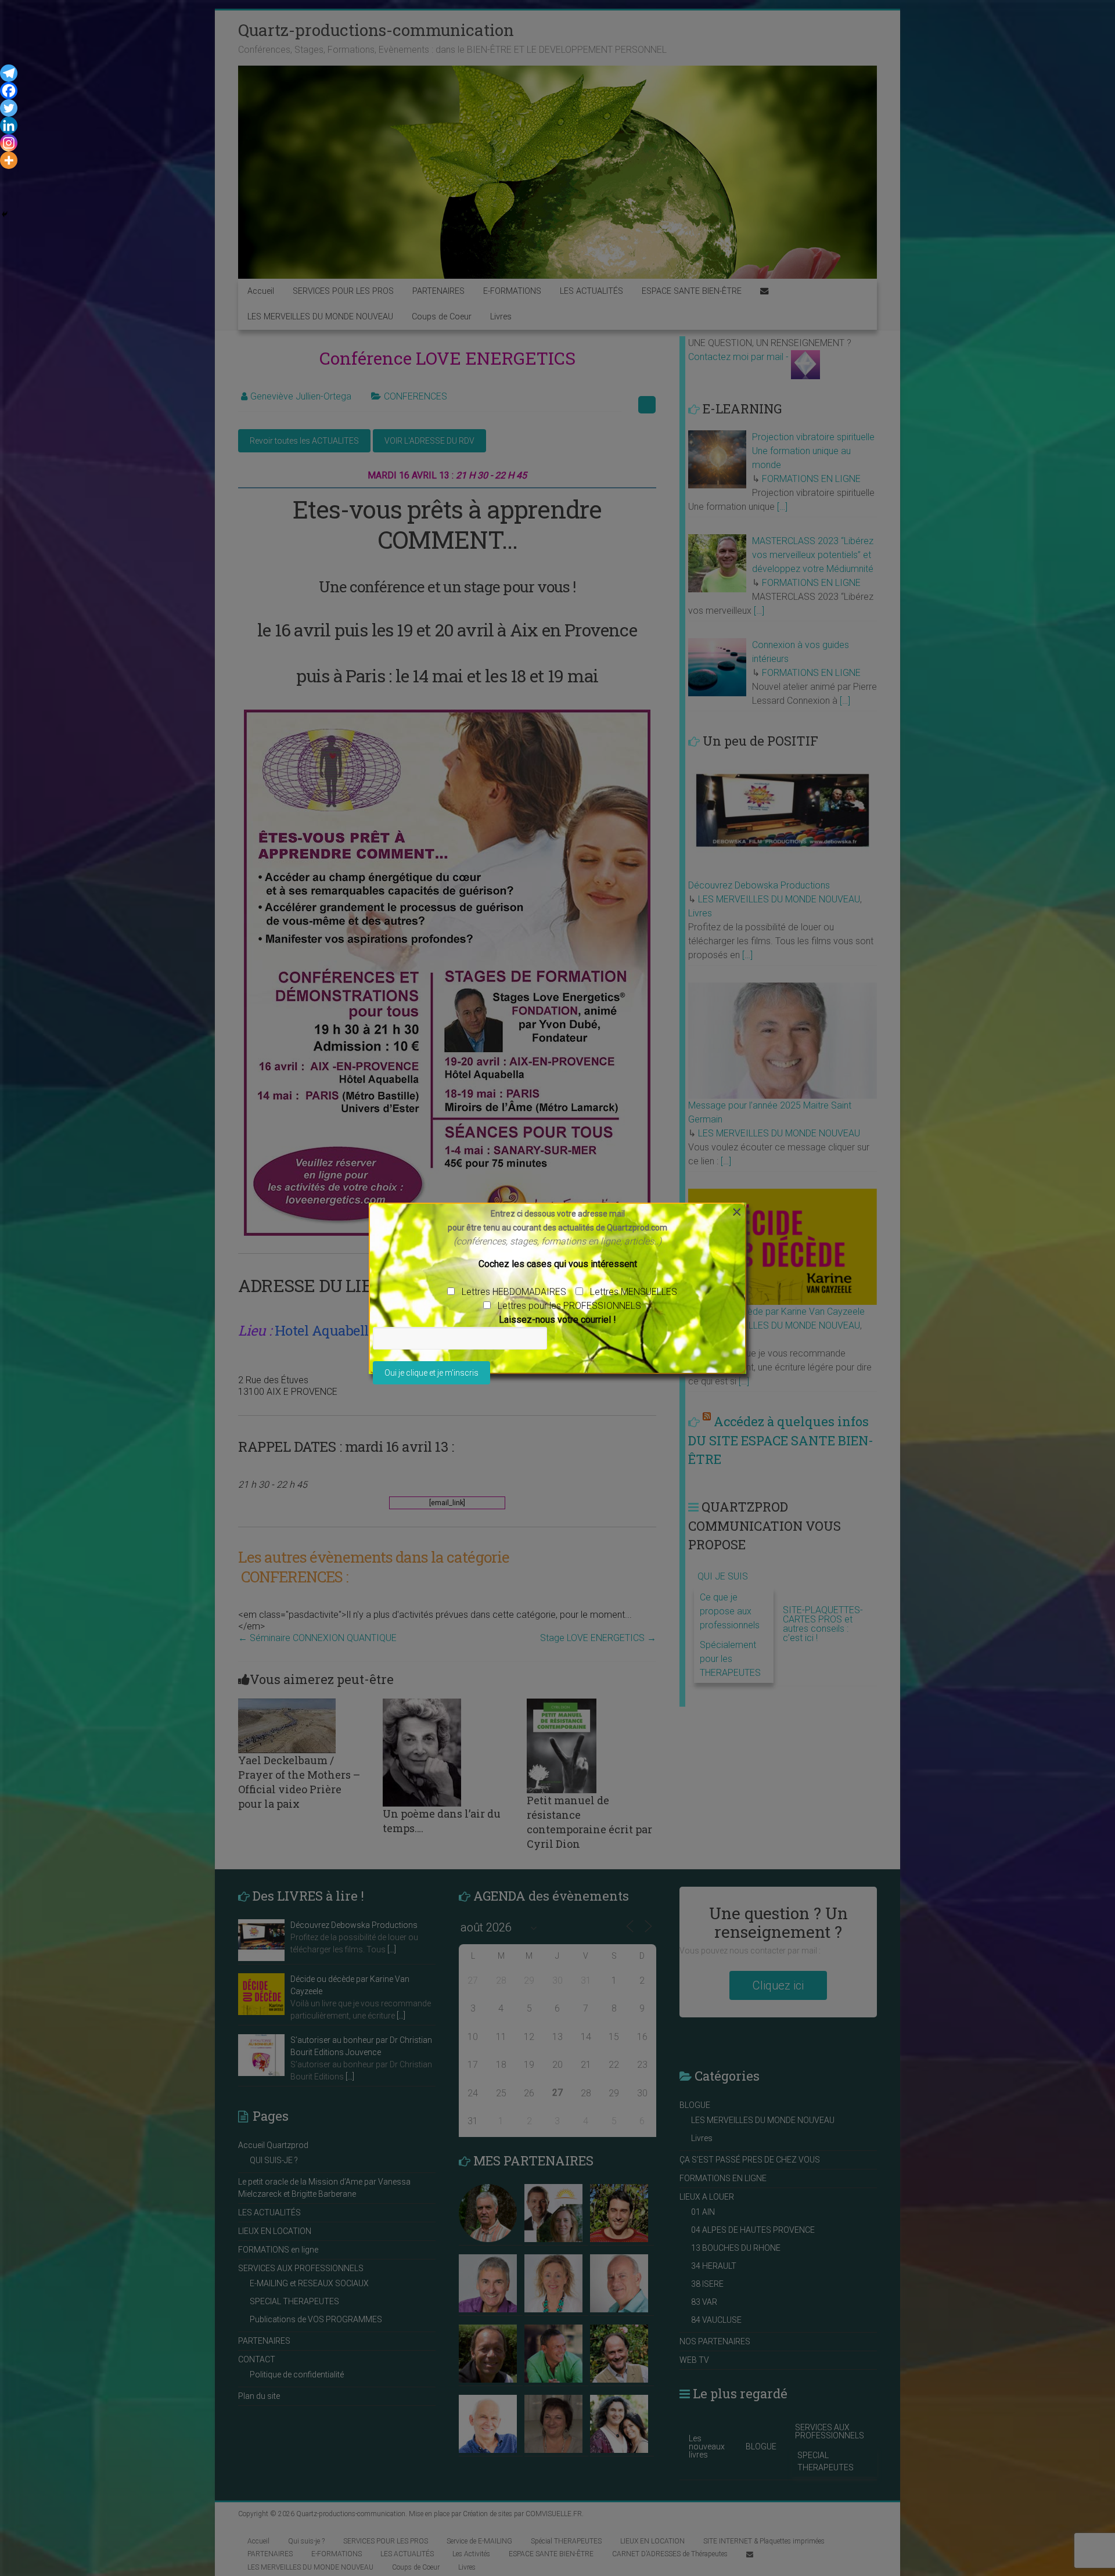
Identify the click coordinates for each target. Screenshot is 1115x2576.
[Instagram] (9, 143)
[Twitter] (9, 108)
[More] (9, 160)
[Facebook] (9, 91)
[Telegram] (9, 73)
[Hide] (5, 214)
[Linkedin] (9, 125)
